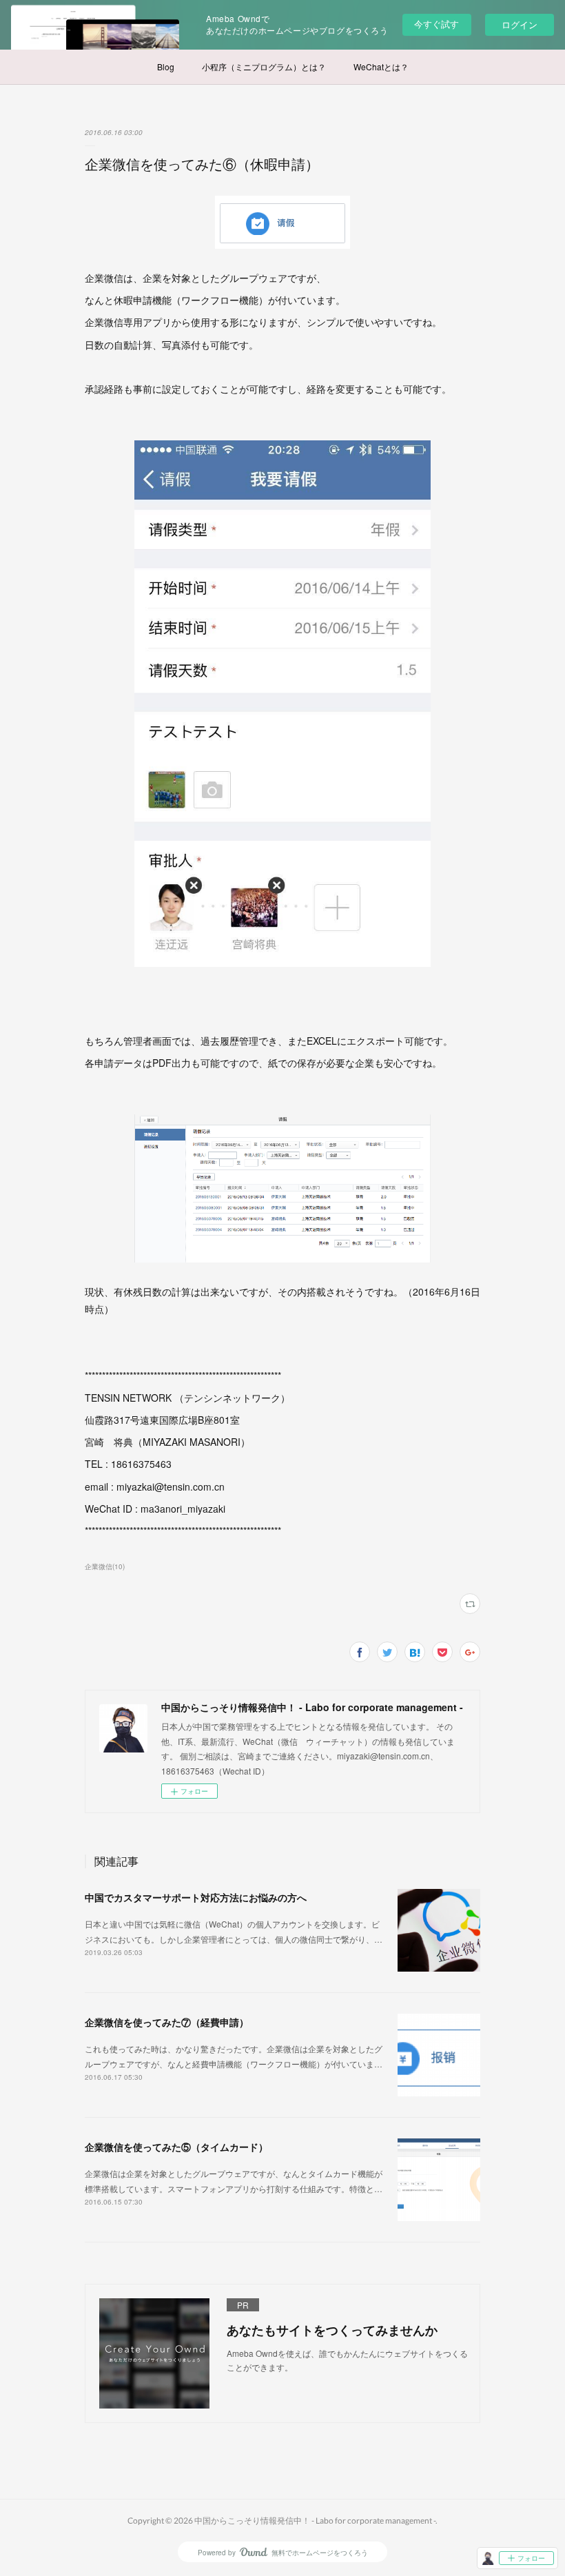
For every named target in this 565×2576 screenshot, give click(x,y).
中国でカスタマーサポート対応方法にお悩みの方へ (196, 1897)
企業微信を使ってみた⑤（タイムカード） (176, 2147)
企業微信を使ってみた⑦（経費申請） (167, 2022)
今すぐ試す (436, 24)
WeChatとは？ (381, 67)
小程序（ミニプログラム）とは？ (264, 67)
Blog (166, 67)
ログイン (520, 24)
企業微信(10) (105, 1566)
